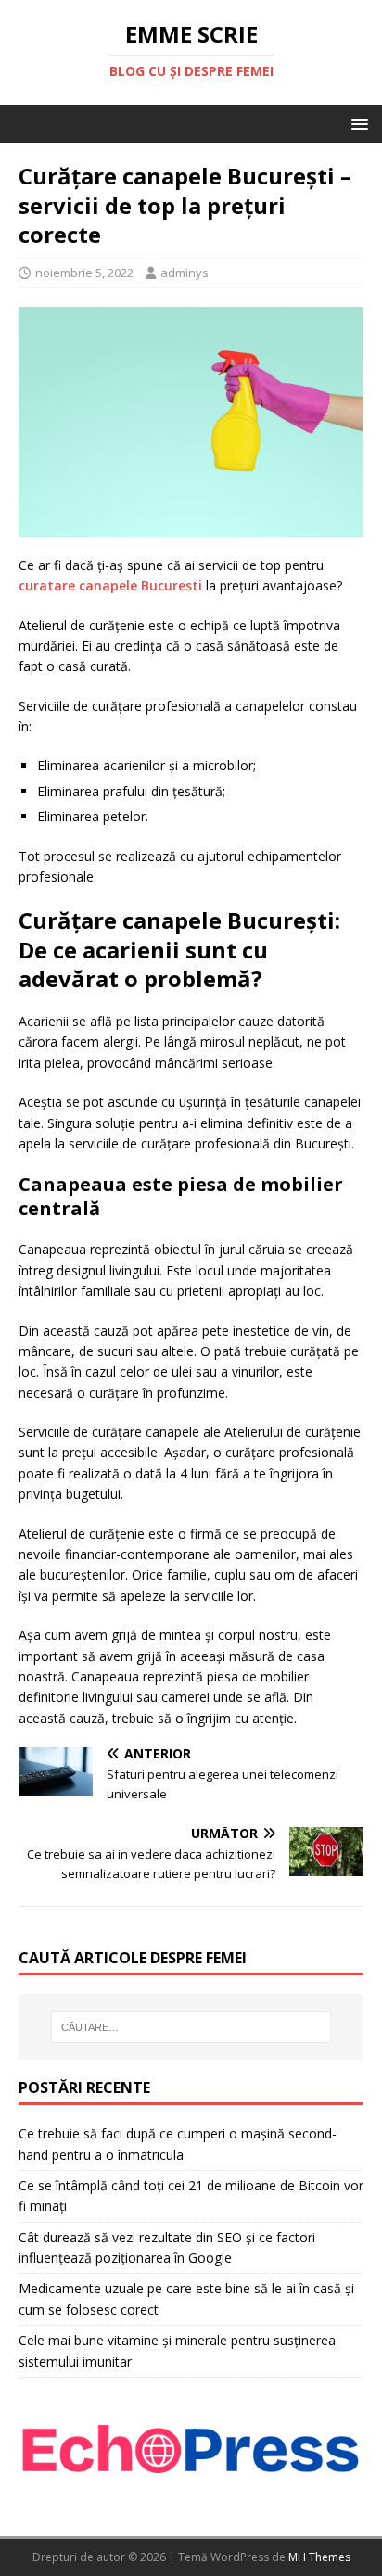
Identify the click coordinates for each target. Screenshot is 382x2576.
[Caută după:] (191, 2027)
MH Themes (319, 2557)
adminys (185, 273)
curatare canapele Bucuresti (110, 585)
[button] (357, 123)
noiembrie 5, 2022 (84, 273)
